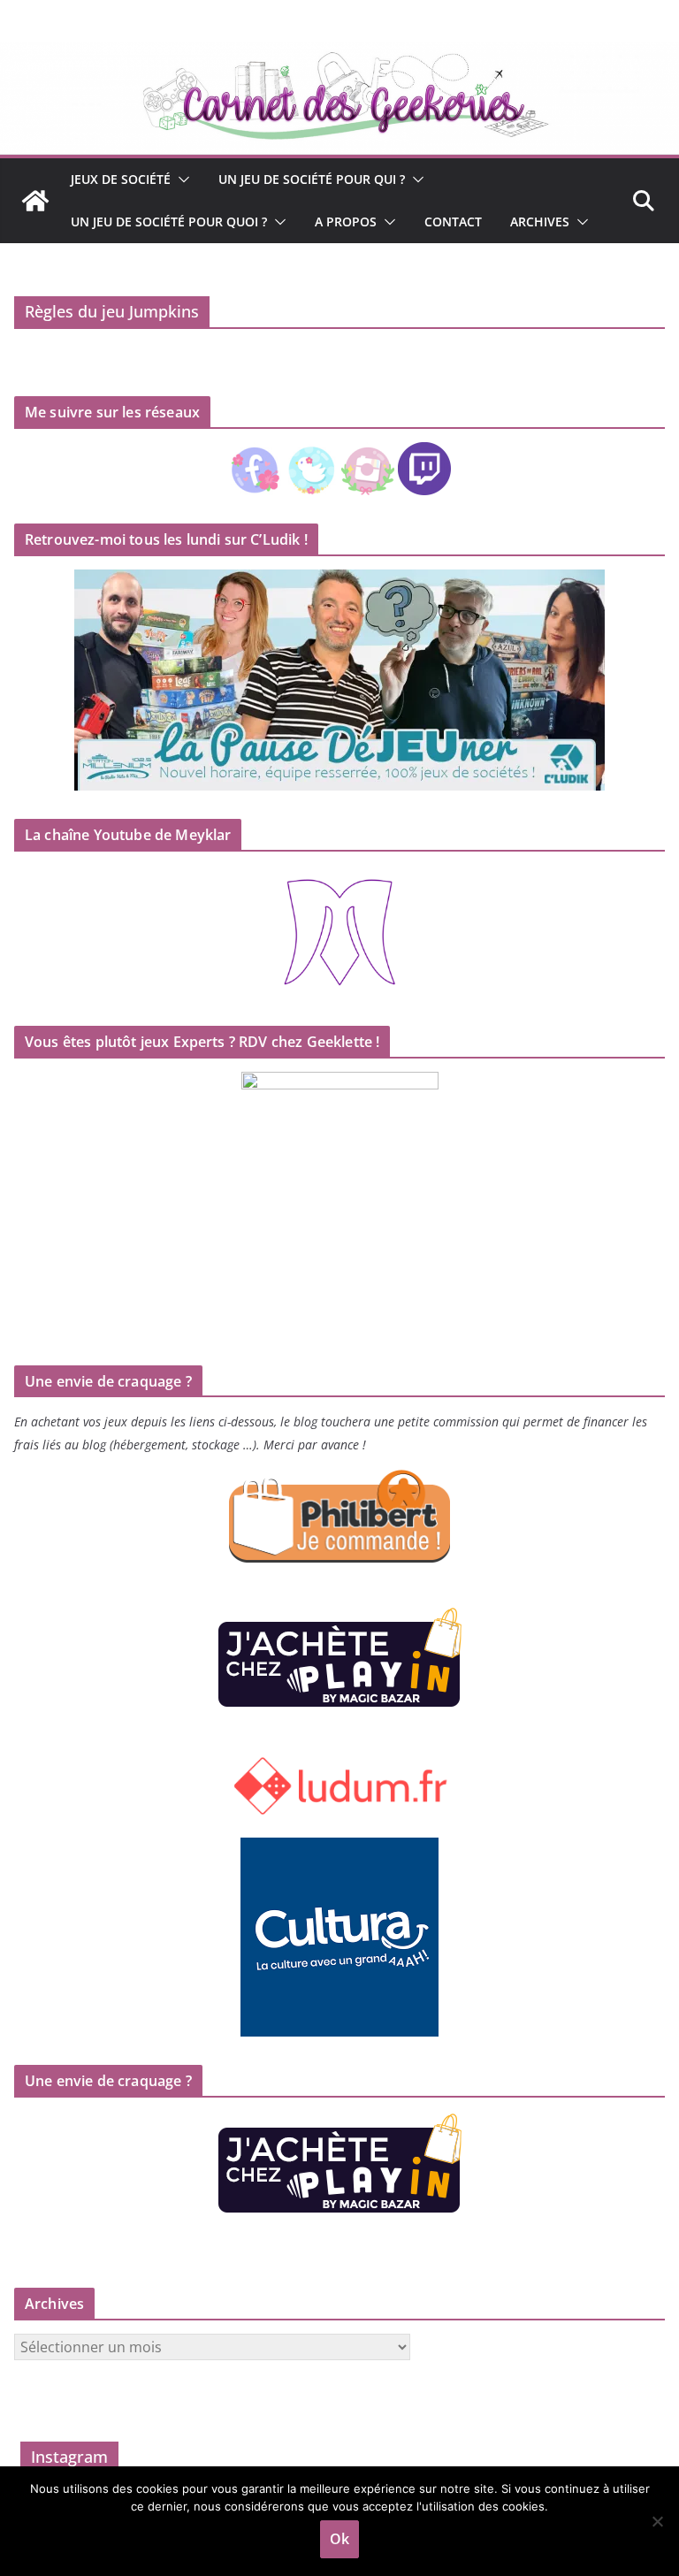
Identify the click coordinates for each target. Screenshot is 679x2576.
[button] (180, 180)
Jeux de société (121, 179)
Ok (339, 2539)
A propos (346, 222)
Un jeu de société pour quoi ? (169, 222)
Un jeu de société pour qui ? (312, 179)
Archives (540, 222)
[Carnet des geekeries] (339, 55)
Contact (453, 222)
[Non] (657, 2521)
